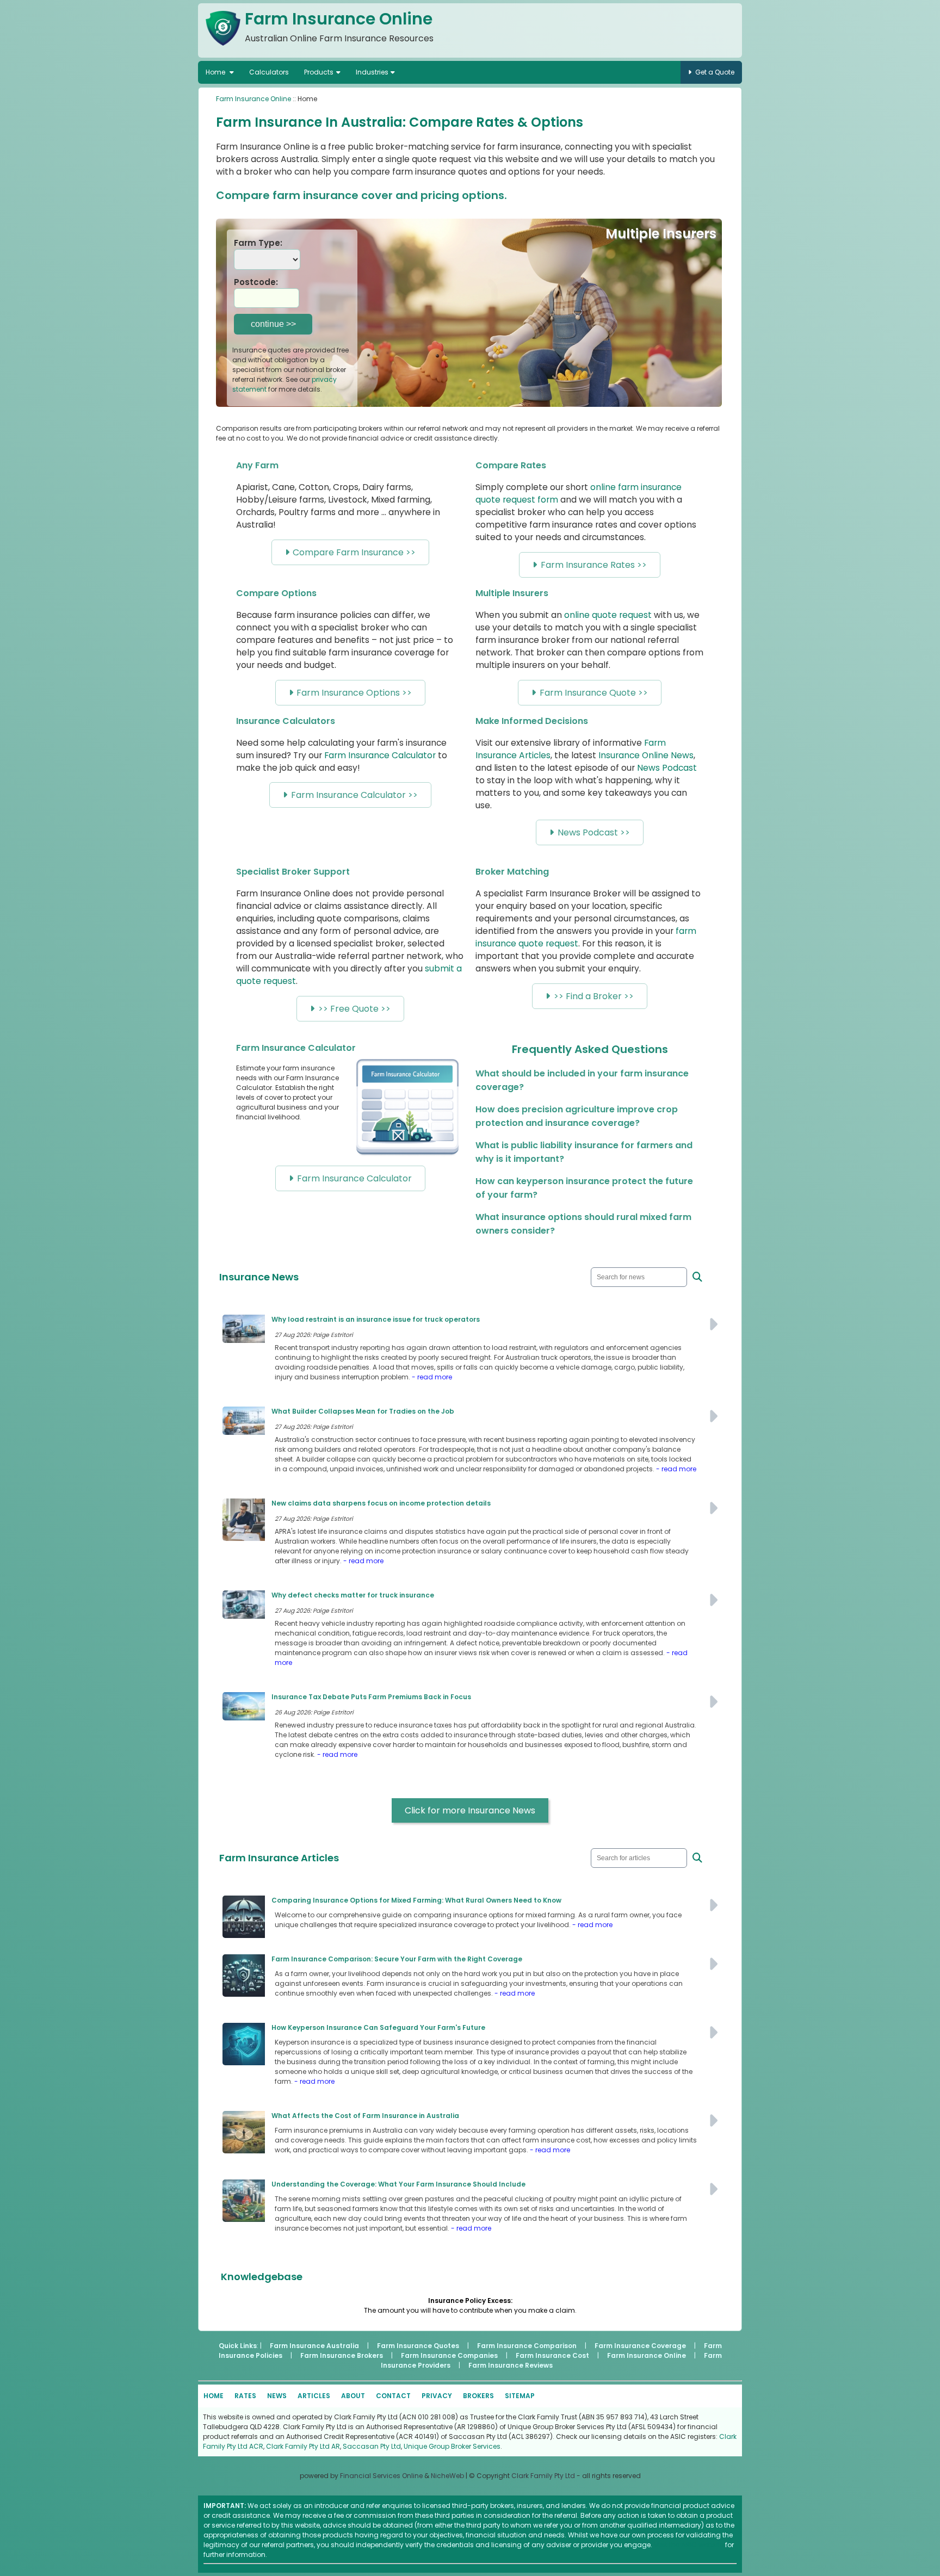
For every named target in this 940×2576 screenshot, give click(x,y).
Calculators (269, 72)
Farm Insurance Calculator (380, 755)
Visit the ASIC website (689, 2545)
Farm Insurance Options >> (354, 693)
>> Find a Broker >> (594, 996)
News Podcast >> (594, 832)
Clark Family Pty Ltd (543, 2476)
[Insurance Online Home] (223, 48)
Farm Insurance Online (253, 99)
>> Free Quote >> (354, 1009)
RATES (245, 2396)
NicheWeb (447, 2476)
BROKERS (478, 2396)
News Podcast (667, 768)
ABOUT (353, 2396)
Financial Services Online (381, 2476)
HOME (214, 2396)
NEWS (277, 2396)
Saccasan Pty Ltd (372, 2446)
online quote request (608, 615)
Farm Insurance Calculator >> (354, 795)
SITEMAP (520, 2396)
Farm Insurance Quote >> (594, 693)
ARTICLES (314, 2396)
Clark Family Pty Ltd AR (303, 2446)
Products (319, 72)
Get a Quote (715, 72)
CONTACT (393, 2396)
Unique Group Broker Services (452, 2446)
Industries (372, 72)
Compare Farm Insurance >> (354, 552)
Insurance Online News (646, 755)
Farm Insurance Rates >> (594, 565)
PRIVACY (437, 2396)
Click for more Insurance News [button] (470, 1810)
